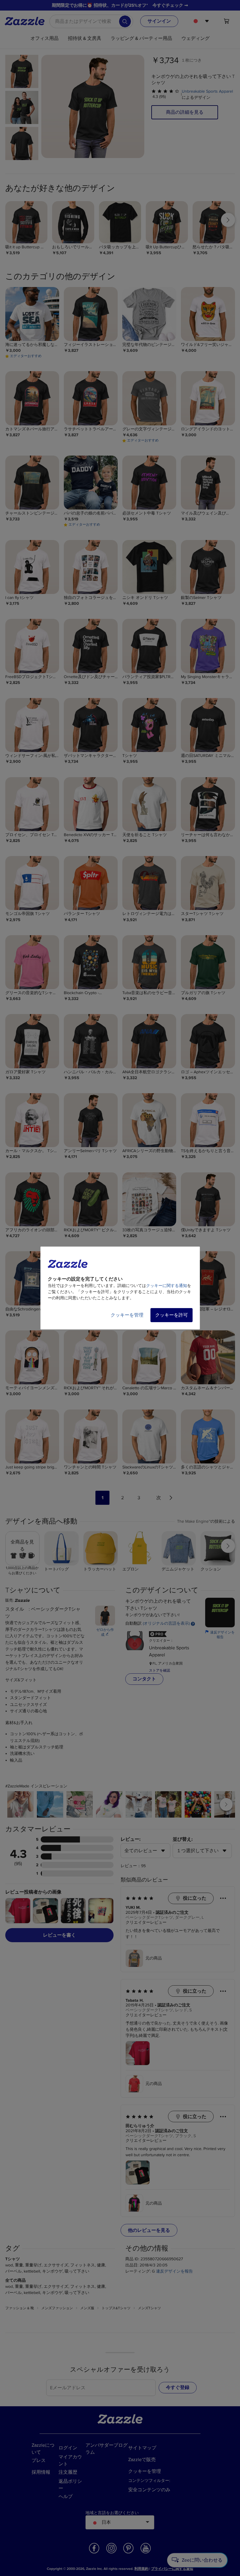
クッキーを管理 (127, 1315)
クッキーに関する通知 (167, 1286)
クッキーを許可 (172, 1315)
